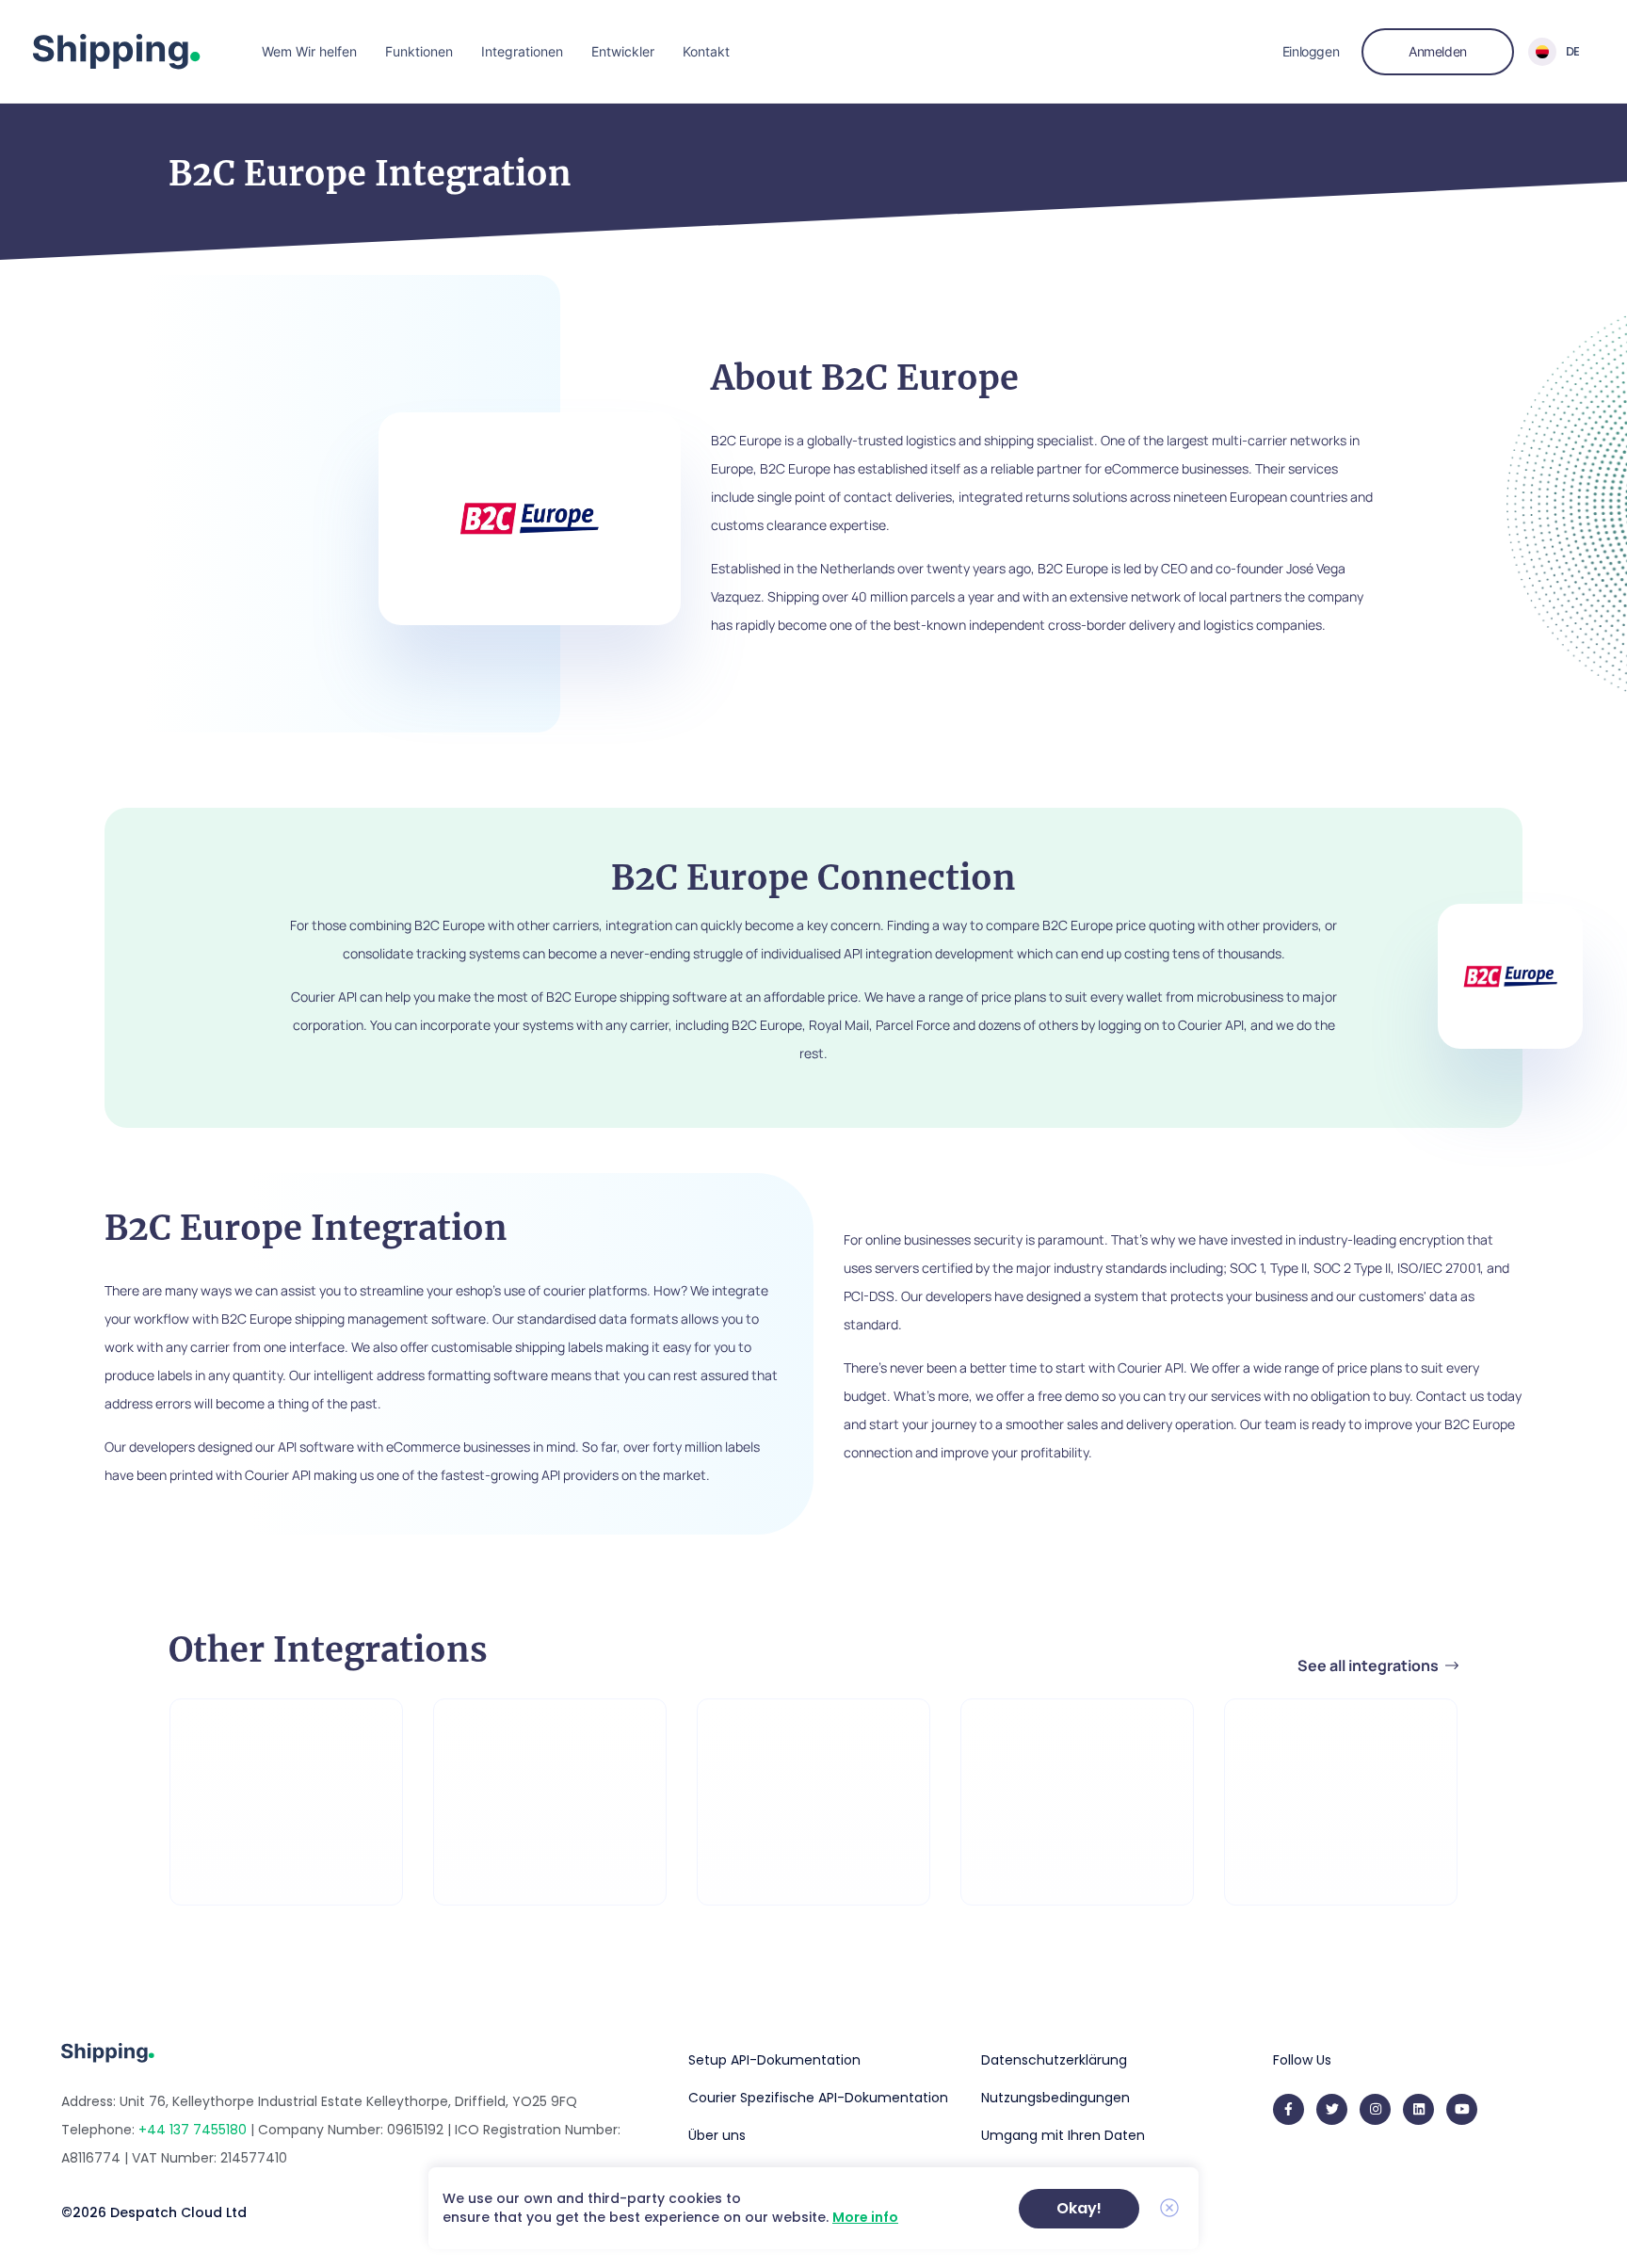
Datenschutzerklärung (1054, 2060)
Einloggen (1311, 51)
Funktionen (419, 51)
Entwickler (623, 51)
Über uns (717, 2135)
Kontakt (706, 51)
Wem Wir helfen (309, 51)
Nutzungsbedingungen (1055, 2098)
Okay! (1079, 2208)
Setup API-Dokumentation (774, 2060)
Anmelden (1438, 51)
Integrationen (522, 51)
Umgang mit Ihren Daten (1063, 2135)
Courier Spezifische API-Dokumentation (818, 2098)
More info (865, 2217)
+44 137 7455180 (193, 2130)
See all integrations (1369, 1665)
